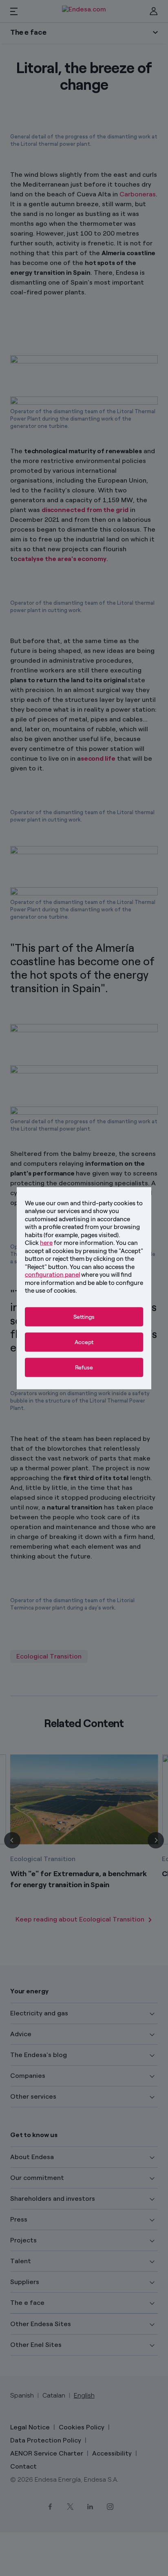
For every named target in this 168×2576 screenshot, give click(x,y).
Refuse (84, 1367)
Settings (84, 1317)
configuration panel (52, 1275)
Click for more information (69, 1243)
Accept (84, 1342)
